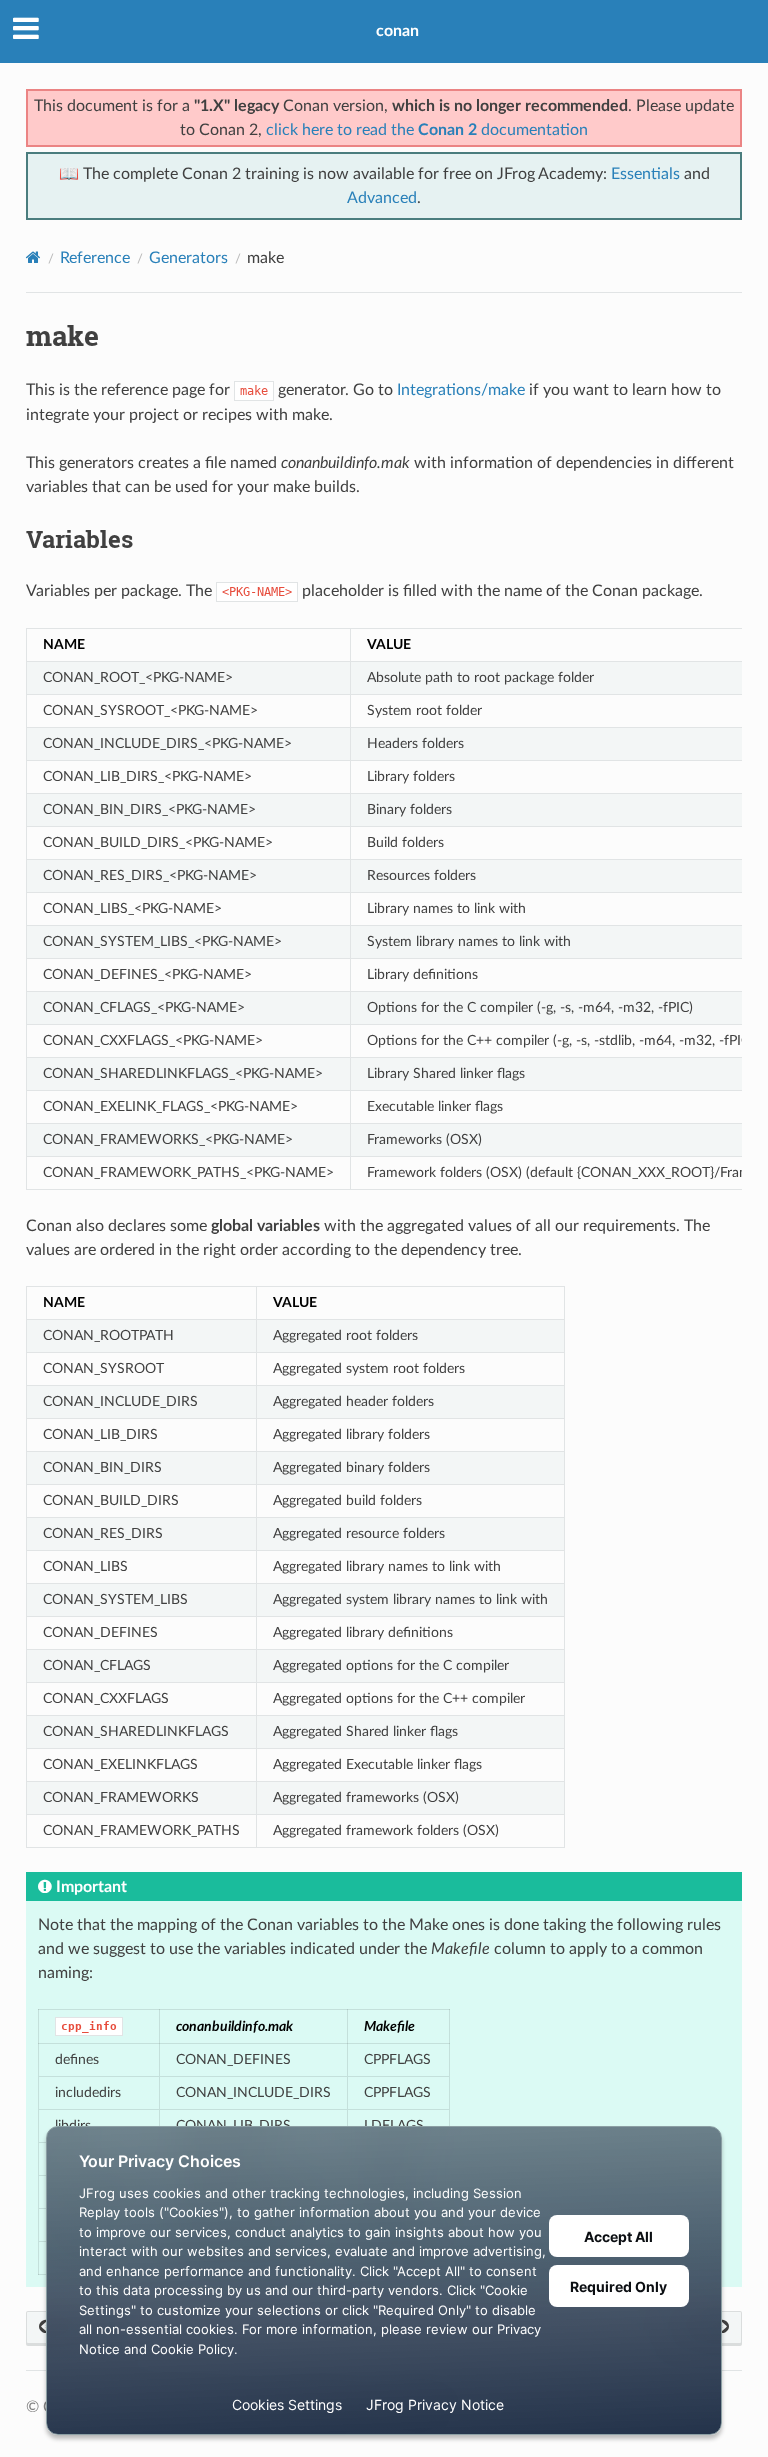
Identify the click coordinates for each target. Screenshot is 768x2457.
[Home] (33, 257)
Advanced (382, 198)
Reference (95, 258)
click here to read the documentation (427, 130)
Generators (188, 258)
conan (397, 31)
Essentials (645, 174)
